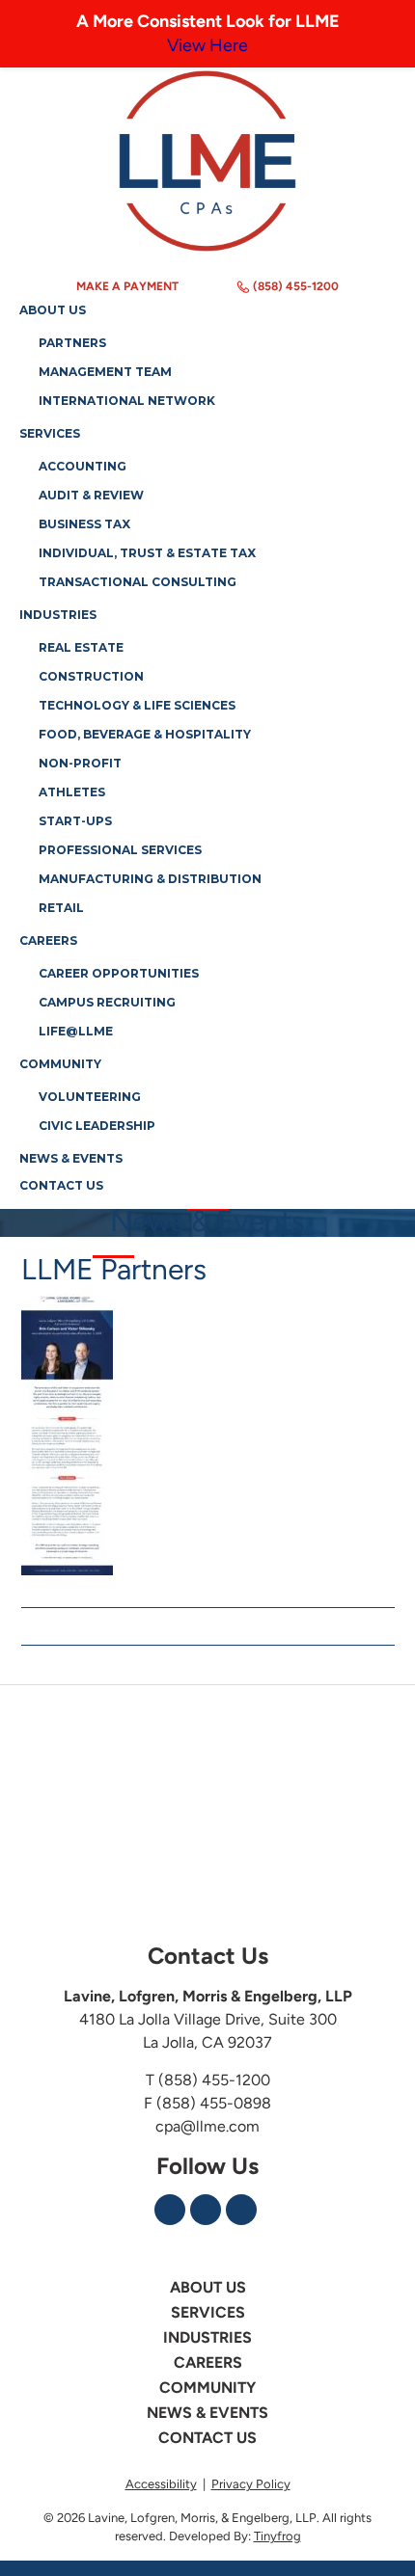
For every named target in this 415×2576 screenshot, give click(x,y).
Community (207, 2388)
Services (208, 2313)
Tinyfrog (277, 2536)
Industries (207, 2338)
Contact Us (207, 2438)
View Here (207, 45)
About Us (208, 2288)
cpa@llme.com (207, 2126)
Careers (208, 2363)
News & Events (207, 2413)
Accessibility (161, 2484)
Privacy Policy (251, 2484)
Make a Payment (127, 286)
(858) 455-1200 (296, 286)
